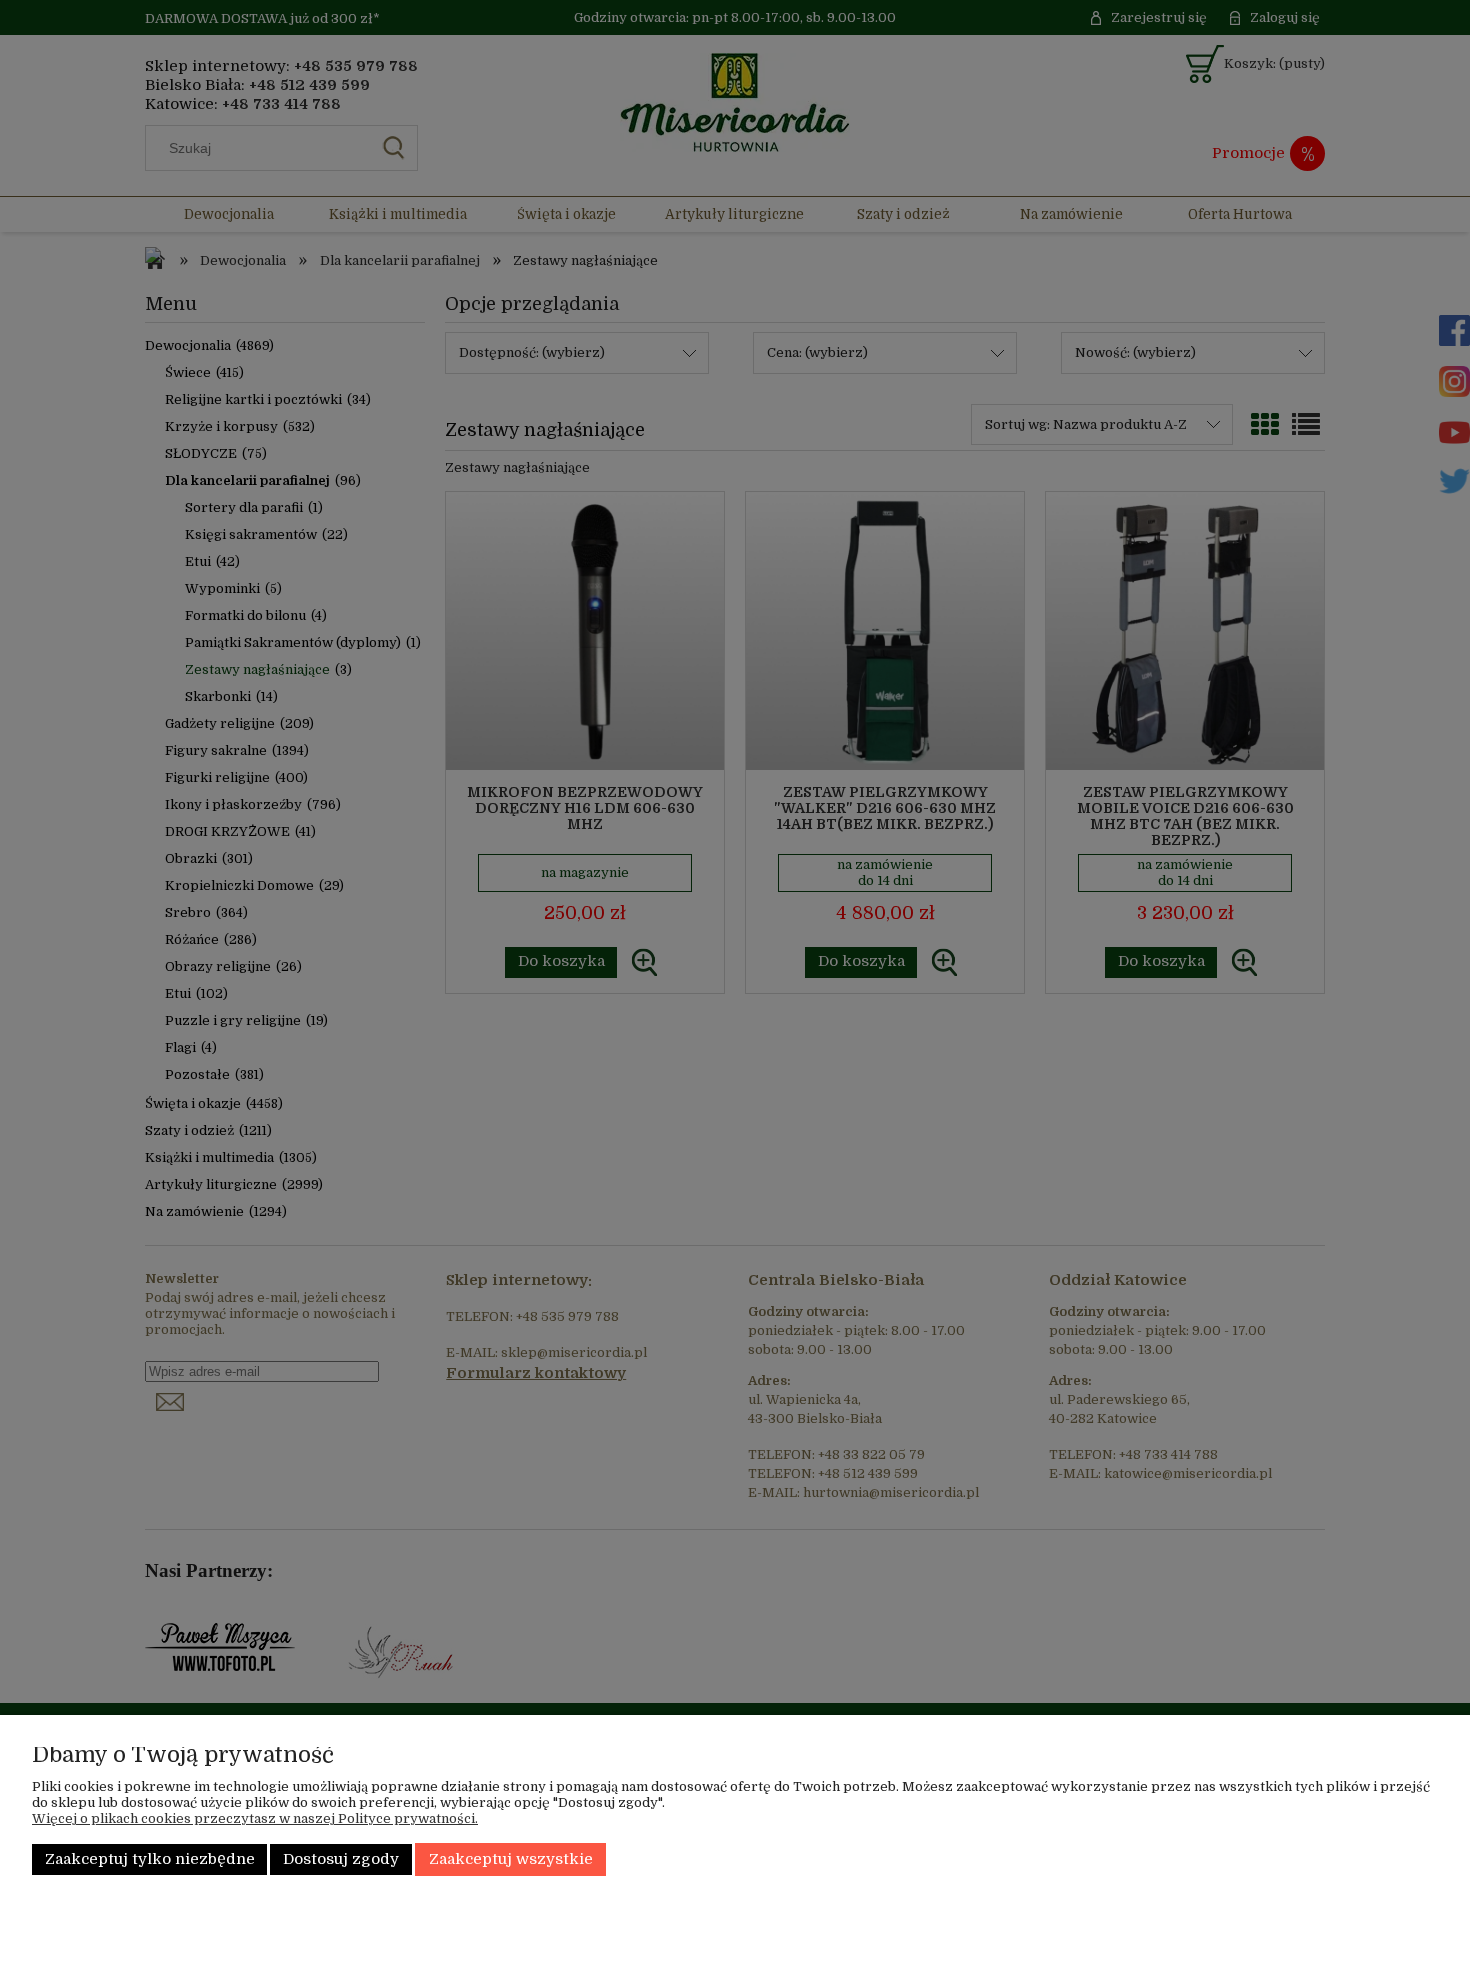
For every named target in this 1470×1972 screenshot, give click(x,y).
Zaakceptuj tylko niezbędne (150, 1859)
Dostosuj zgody (341, 1859)
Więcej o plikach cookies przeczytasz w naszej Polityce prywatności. (255, 1818)
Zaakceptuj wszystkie (511, 1859)
